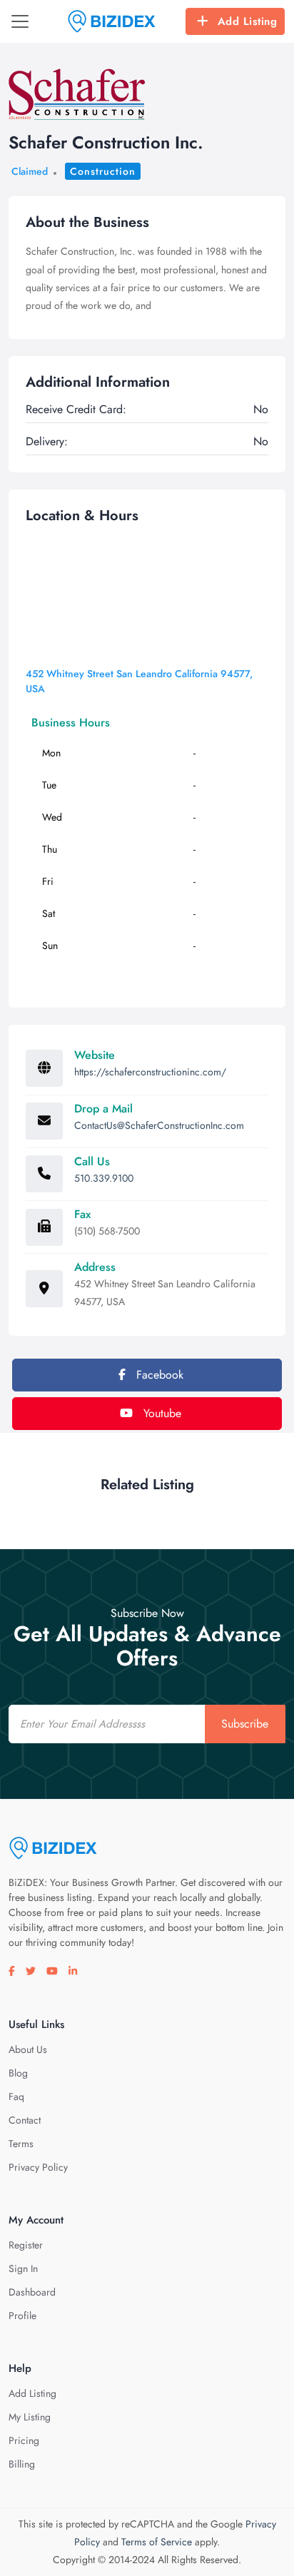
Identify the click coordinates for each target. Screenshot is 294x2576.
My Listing (30, 2417)
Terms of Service (157, 2542)
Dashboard (32, 2292)
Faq (16, 2096)
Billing (22, 2464)
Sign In (23, 2268)
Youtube (161, 1413)
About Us (28, 2049)
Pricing (24, 2440)
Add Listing (248, 21)
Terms (21, 2144)
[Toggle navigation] (20, 21)
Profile (22, 2316)
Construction (103, 171)
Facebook (158, 1375)
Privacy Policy (38, 2167)
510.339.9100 (104, 1178)
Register (26, 2245)
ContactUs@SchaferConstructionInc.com (159, 1125)
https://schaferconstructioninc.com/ (150, 1072)
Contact (25, 2120)
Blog (18, 2073)
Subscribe (245, 1724)
